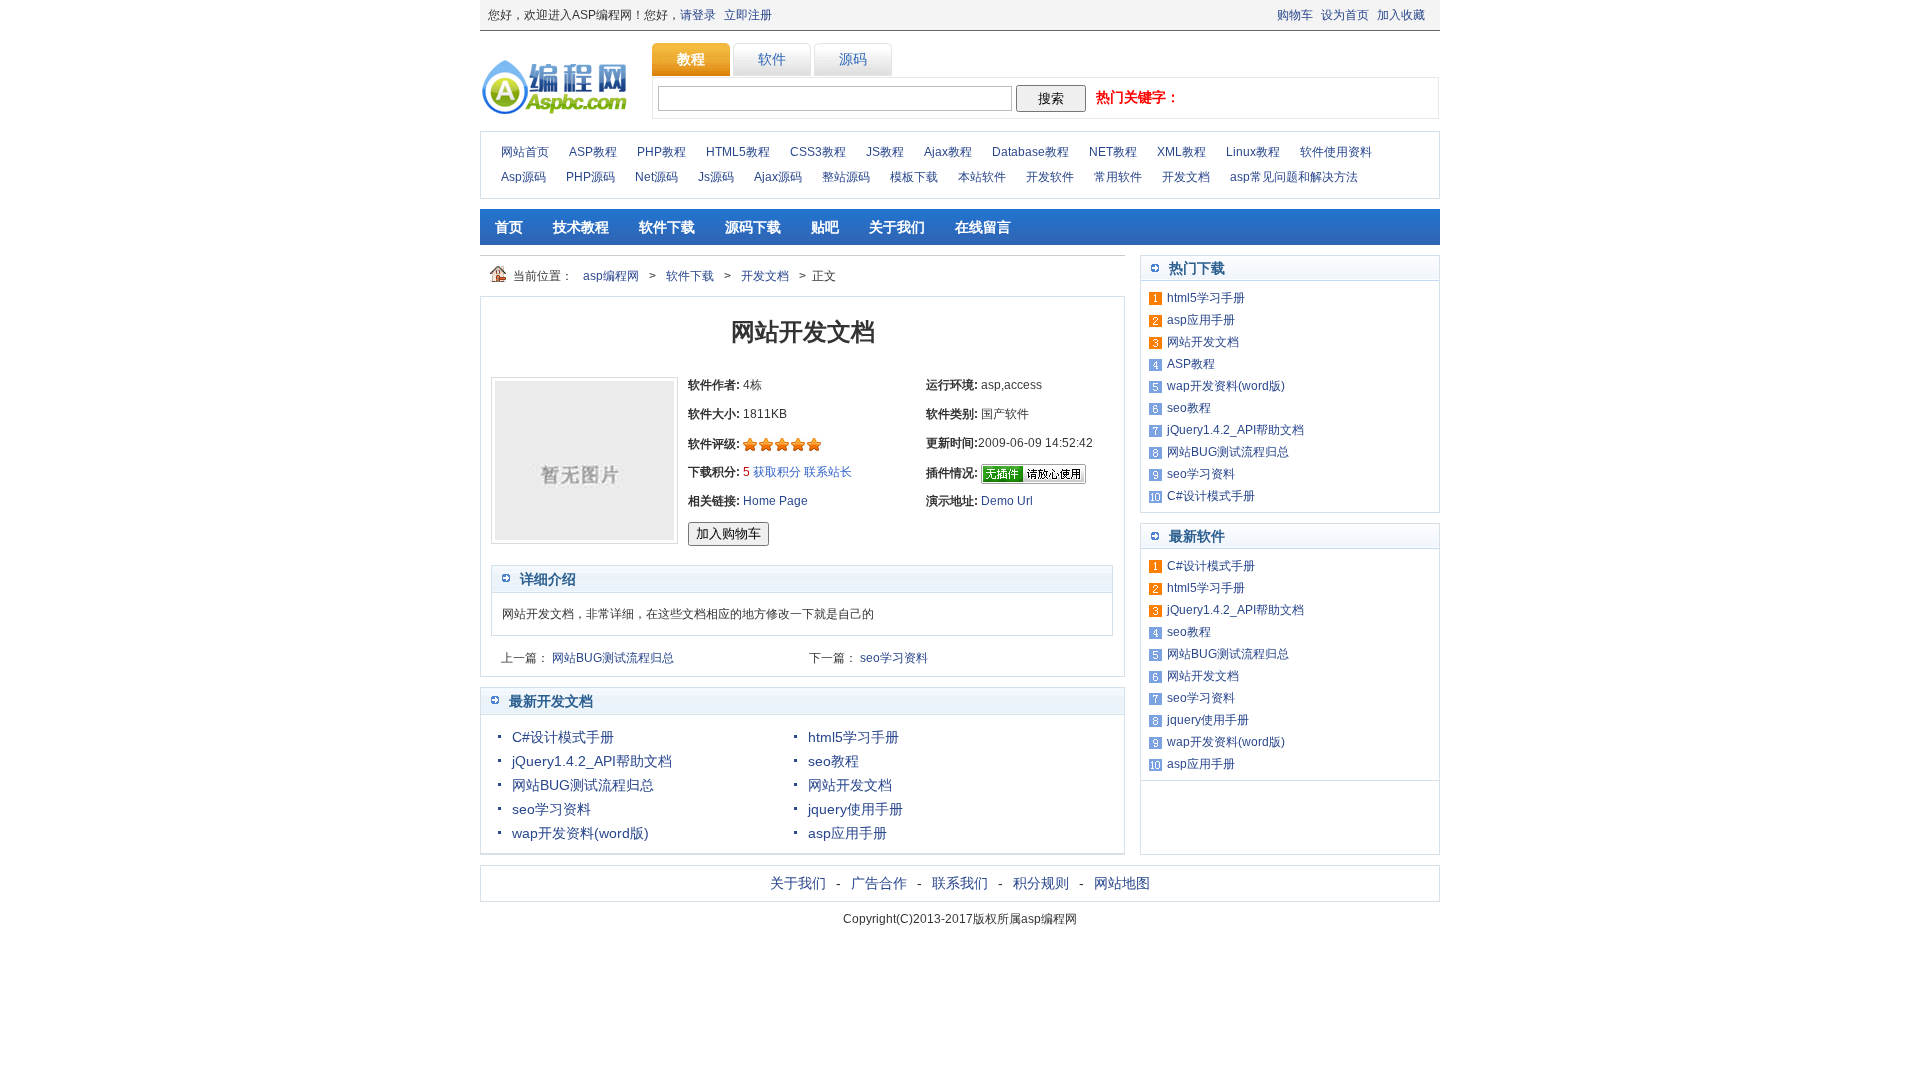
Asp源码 (523, 177)
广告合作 (879, 883)
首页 (509, 227)
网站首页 (525, 152)
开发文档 (1186, 177)
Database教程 (1030, 152)
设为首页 (1345, 15)
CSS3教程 (818, 152)
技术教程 (581, 227)
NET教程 (1113, 152)
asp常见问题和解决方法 (1294, 177)
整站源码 (846, 177)
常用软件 (1118, 177)
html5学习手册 (853, 737)
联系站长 (828, 472)
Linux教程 (1253, 152)
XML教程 (1181, 152)
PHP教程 (661, 152)
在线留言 (983, 227)
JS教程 (885, 152)
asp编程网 (611, 276)
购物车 (1295, 15)
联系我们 (960, 883)
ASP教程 (593, 152)
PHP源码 (590, 177)
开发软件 (1050, 177)
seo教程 (833, 761)
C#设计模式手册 (563, 737)
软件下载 (667, 227)
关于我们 (897, 227)
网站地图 (1122, 883)
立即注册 (748, 15)
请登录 (698, 15)
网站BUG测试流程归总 (613, 658)
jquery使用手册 (855, 809)
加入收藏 (1401, 15)
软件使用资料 (1336, 152)
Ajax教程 (948, 152)
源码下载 (753, 227)
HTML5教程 (738, 152)
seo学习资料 (894, 658)
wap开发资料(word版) (580, 833)
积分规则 (1041, 883)
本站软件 (982, 177)
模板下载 (914, 177)
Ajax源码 (778, 177)
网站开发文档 (850, 785)
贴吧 (825, 227)
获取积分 (777, 472)
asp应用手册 (847, 833)
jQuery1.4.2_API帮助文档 (592, 761)
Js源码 (716, 177)
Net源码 (656, 177)
